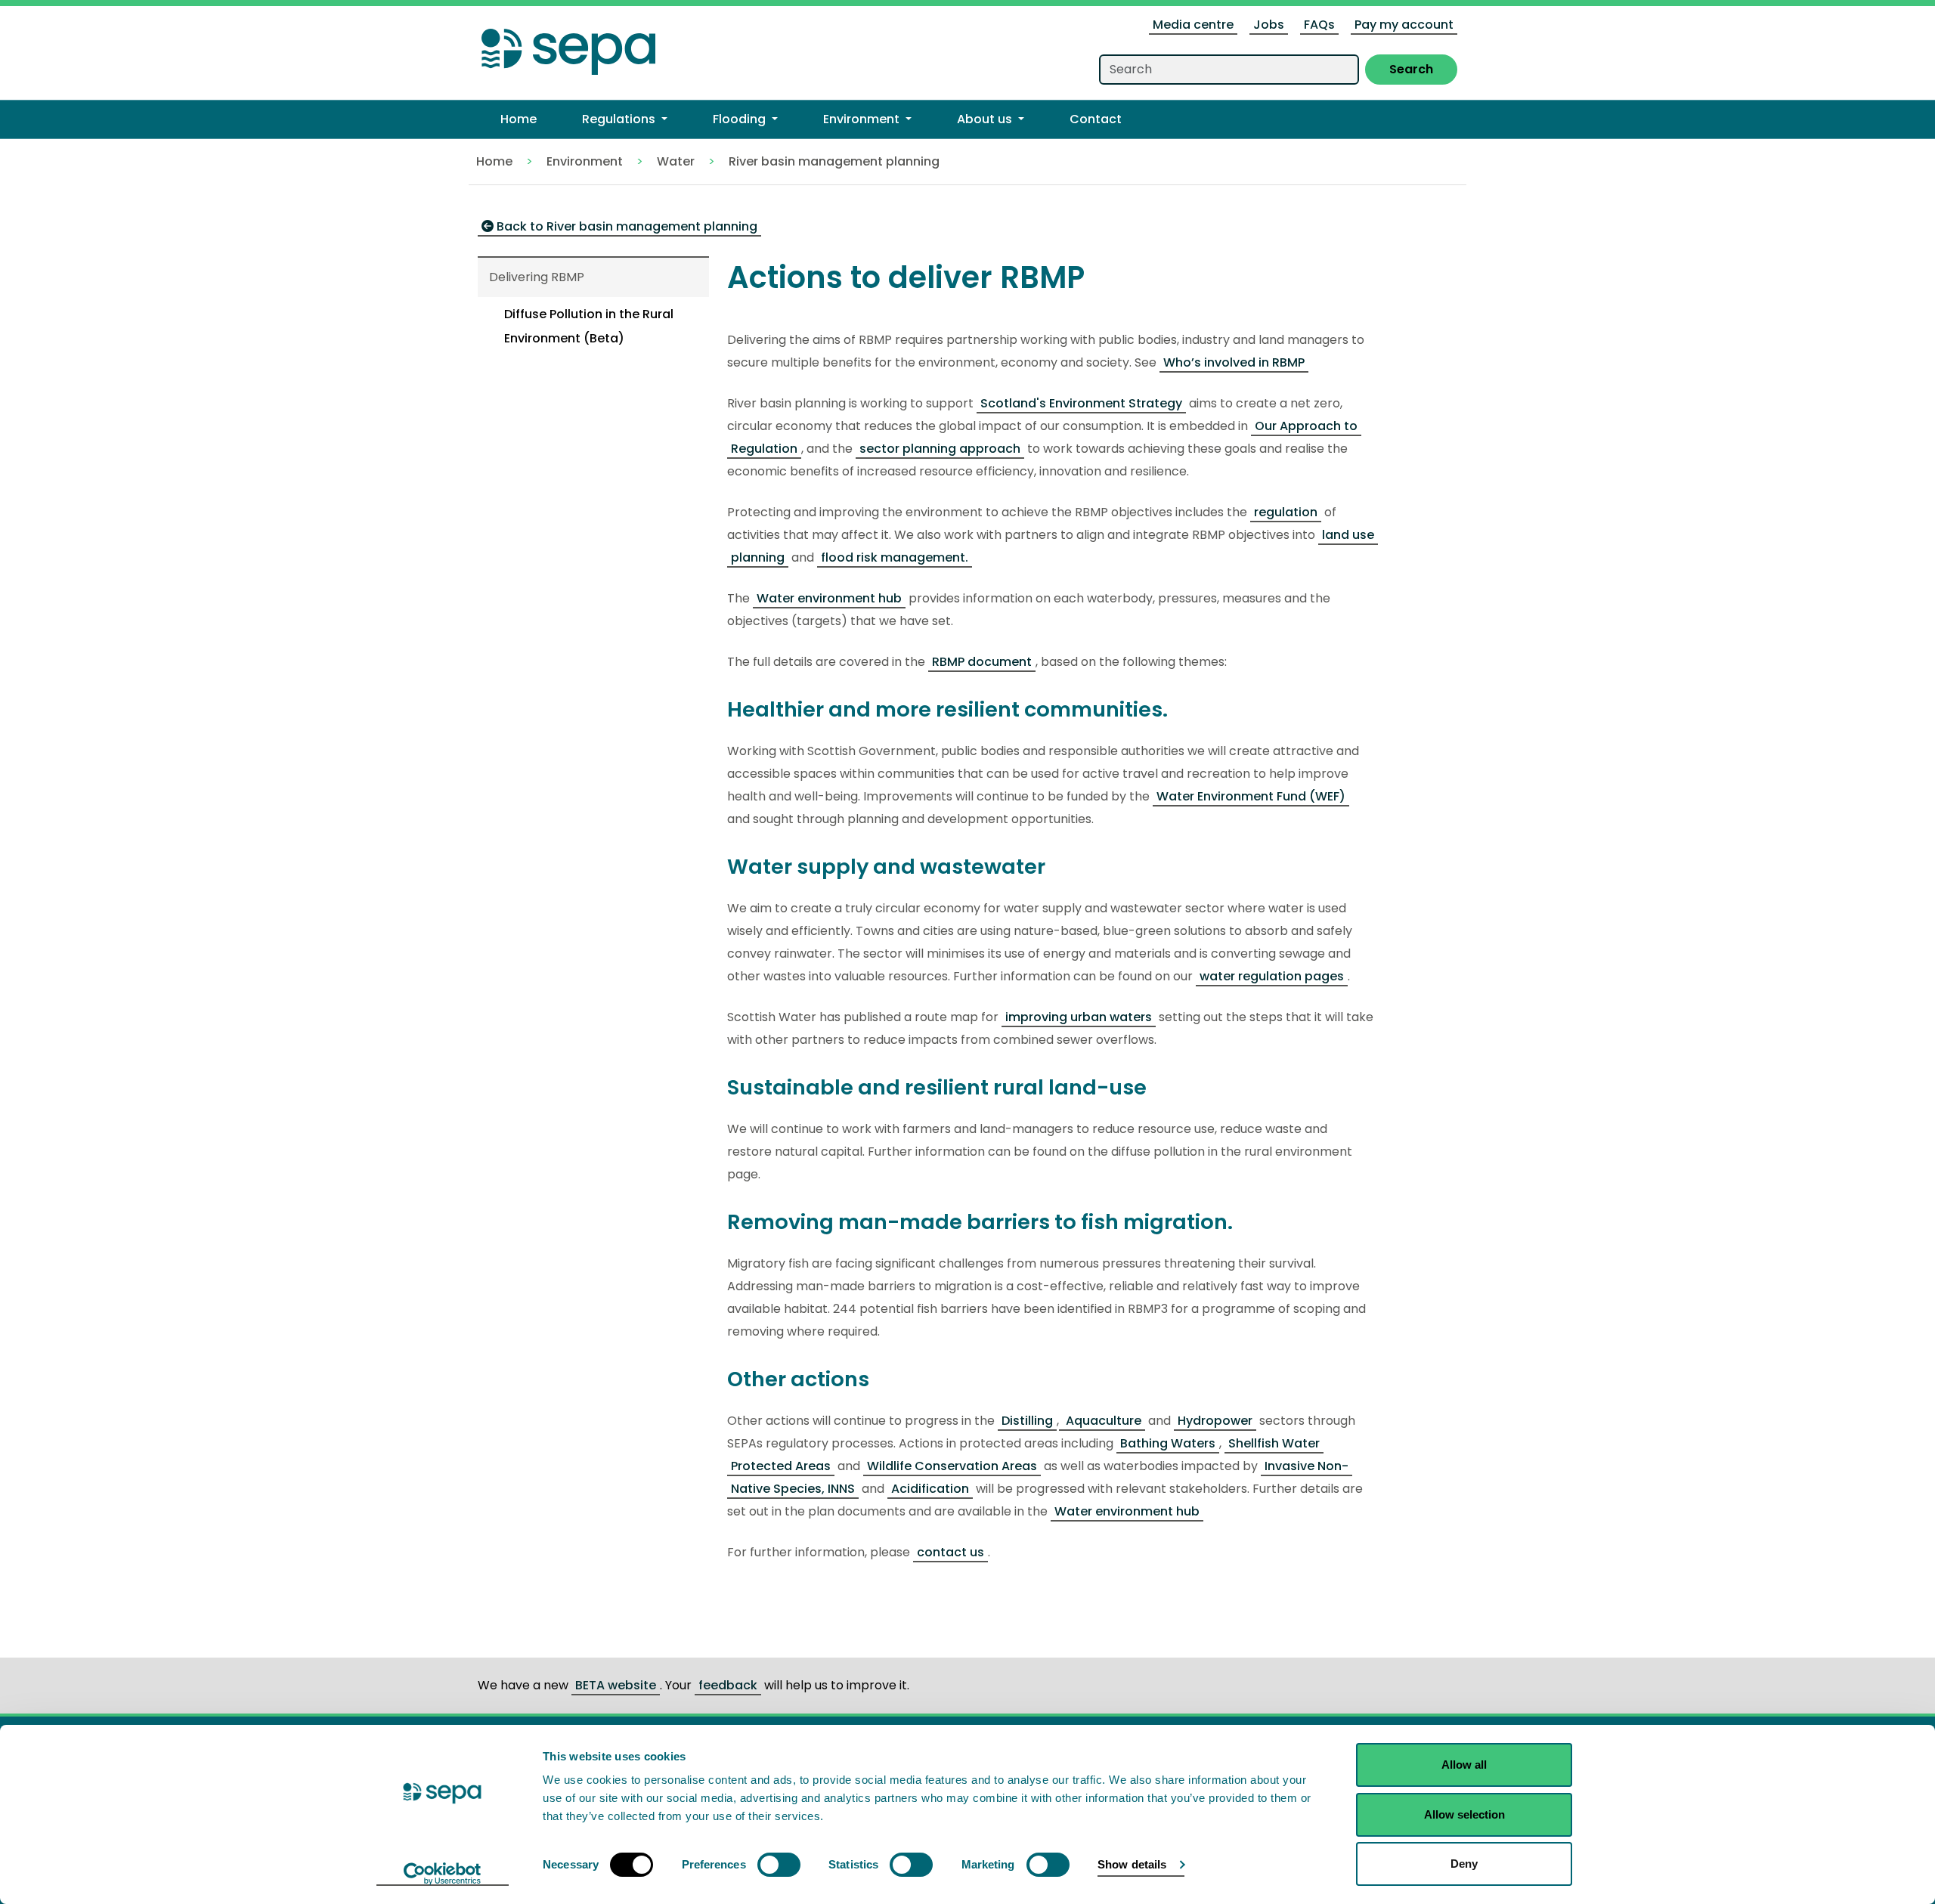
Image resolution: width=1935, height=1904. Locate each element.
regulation (1286, 512)
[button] (625, 119)
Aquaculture (1102, 1421)
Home (494, 161)
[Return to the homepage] (568, 47)
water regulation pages (1272, 976)
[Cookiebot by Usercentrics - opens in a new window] (443, 1875)
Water (676, 161)
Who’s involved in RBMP (1234, 362)
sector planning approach (940, 449)
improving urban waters (1079, 1017)
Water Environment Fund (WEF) (1251, 796)
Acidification (930, 1489)
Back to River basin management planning (625, 226)
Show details (1132, 1864)
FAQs (1319, 25)
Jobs (1269, 25)
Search (1411, 69)
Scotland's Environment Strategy (1081, 403)
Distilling (1027, 1421)
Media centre (1193, 25)
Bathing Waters (1168, 1443)
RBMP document (982, 662)
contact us (950, 1552)
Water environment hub (829, 598)
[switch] (779, 1865)
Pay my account (1404, 25)
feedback (728, 1685)
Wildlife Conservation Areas (952, 1466)
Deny (1464, 1864)
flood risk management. (895, 557)
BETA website (616, 1685)
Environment (585, 161)
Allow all (1464, 1765)
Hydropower (1215, 1421)
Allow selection (1464, 1814)
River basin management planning (834, 161)
